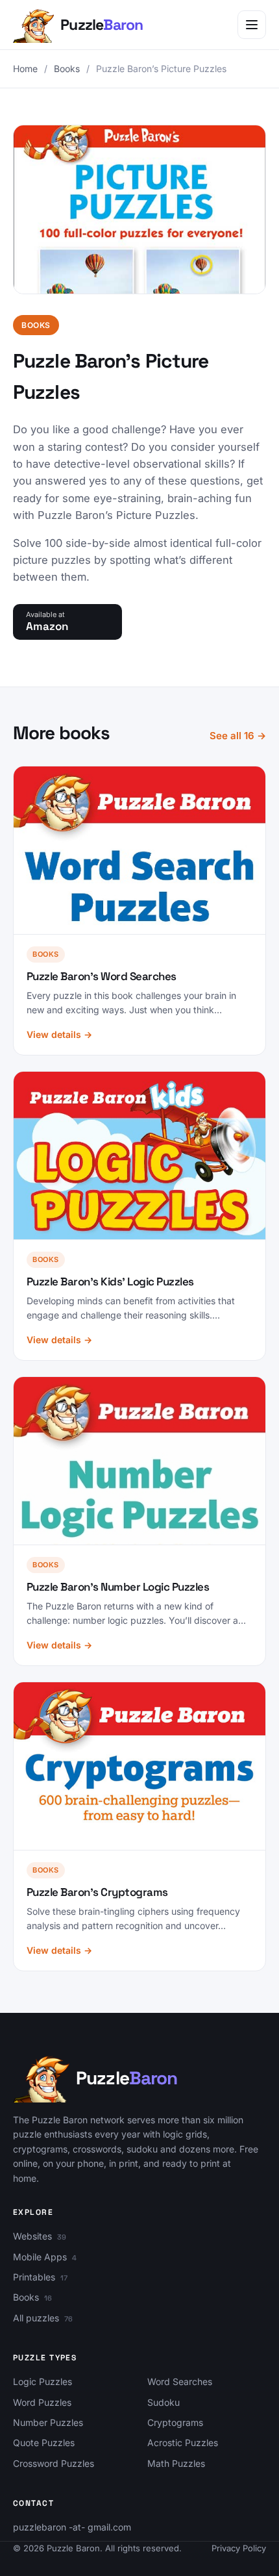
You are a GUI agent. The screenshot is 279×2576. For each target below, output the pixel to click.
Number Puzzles (48, 2422)
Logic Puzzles (42, 2381)
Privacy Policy (239, 2548)
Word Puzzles (42, 2402)
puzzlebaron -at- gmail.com (72, 2527)
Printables (34, 2277)
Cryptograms (175, 2422)
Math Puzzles (176, 2463)
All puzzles (36, 2318)
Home (25, 69)
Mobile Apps (40, 2257)
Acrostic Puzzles (183, 2443)
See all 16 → (238, 736)
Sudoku (164, 2402)
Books (67, 69)
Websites (32, 2236)
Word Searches (180, 2381)
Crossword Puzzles (54, 2463)
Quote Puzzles (44, 2443)
